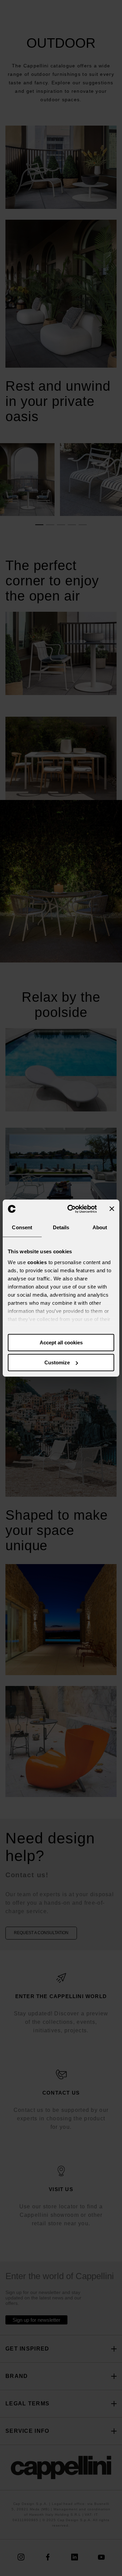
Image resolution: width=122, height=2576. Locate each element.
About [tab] (100, 1227)
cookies (37, 1262)
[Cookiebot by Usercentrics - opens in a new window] (72, 1209)
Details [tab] (61, 1227)
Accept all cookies (61, 1343)
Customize (57, 1362)
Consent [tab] (22, 1227)
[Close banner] (112, 1209)
